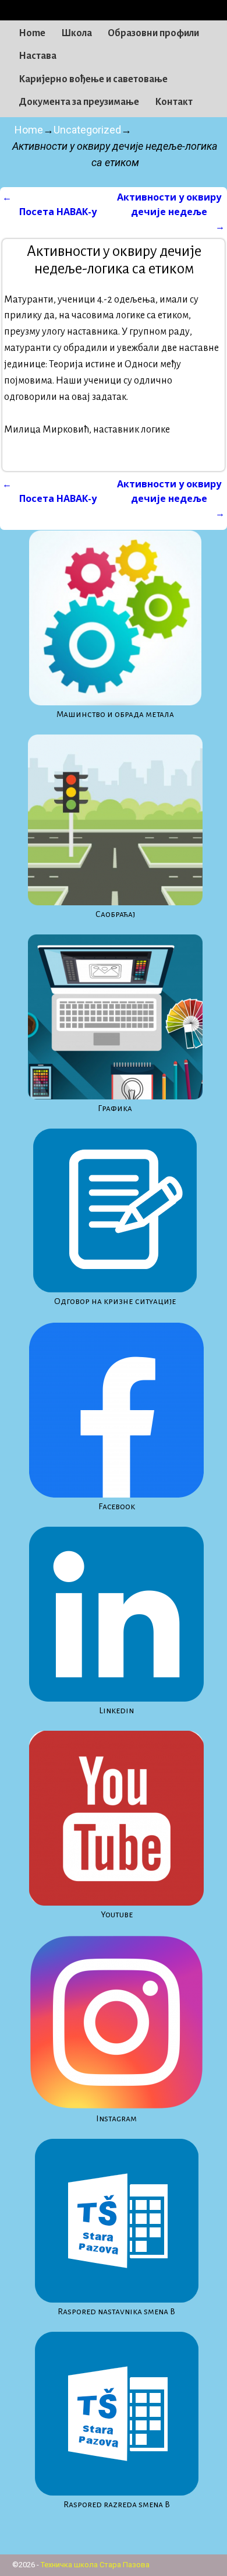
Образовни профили (153, 33)
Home (32, 33)
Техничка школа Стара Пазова (95, 2565)
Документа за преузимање (79, 102)
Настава (38, 56)
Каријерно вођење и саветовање (93, 79)
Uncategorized (87, 130)
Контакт (174, 102)
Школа (77, 33)
